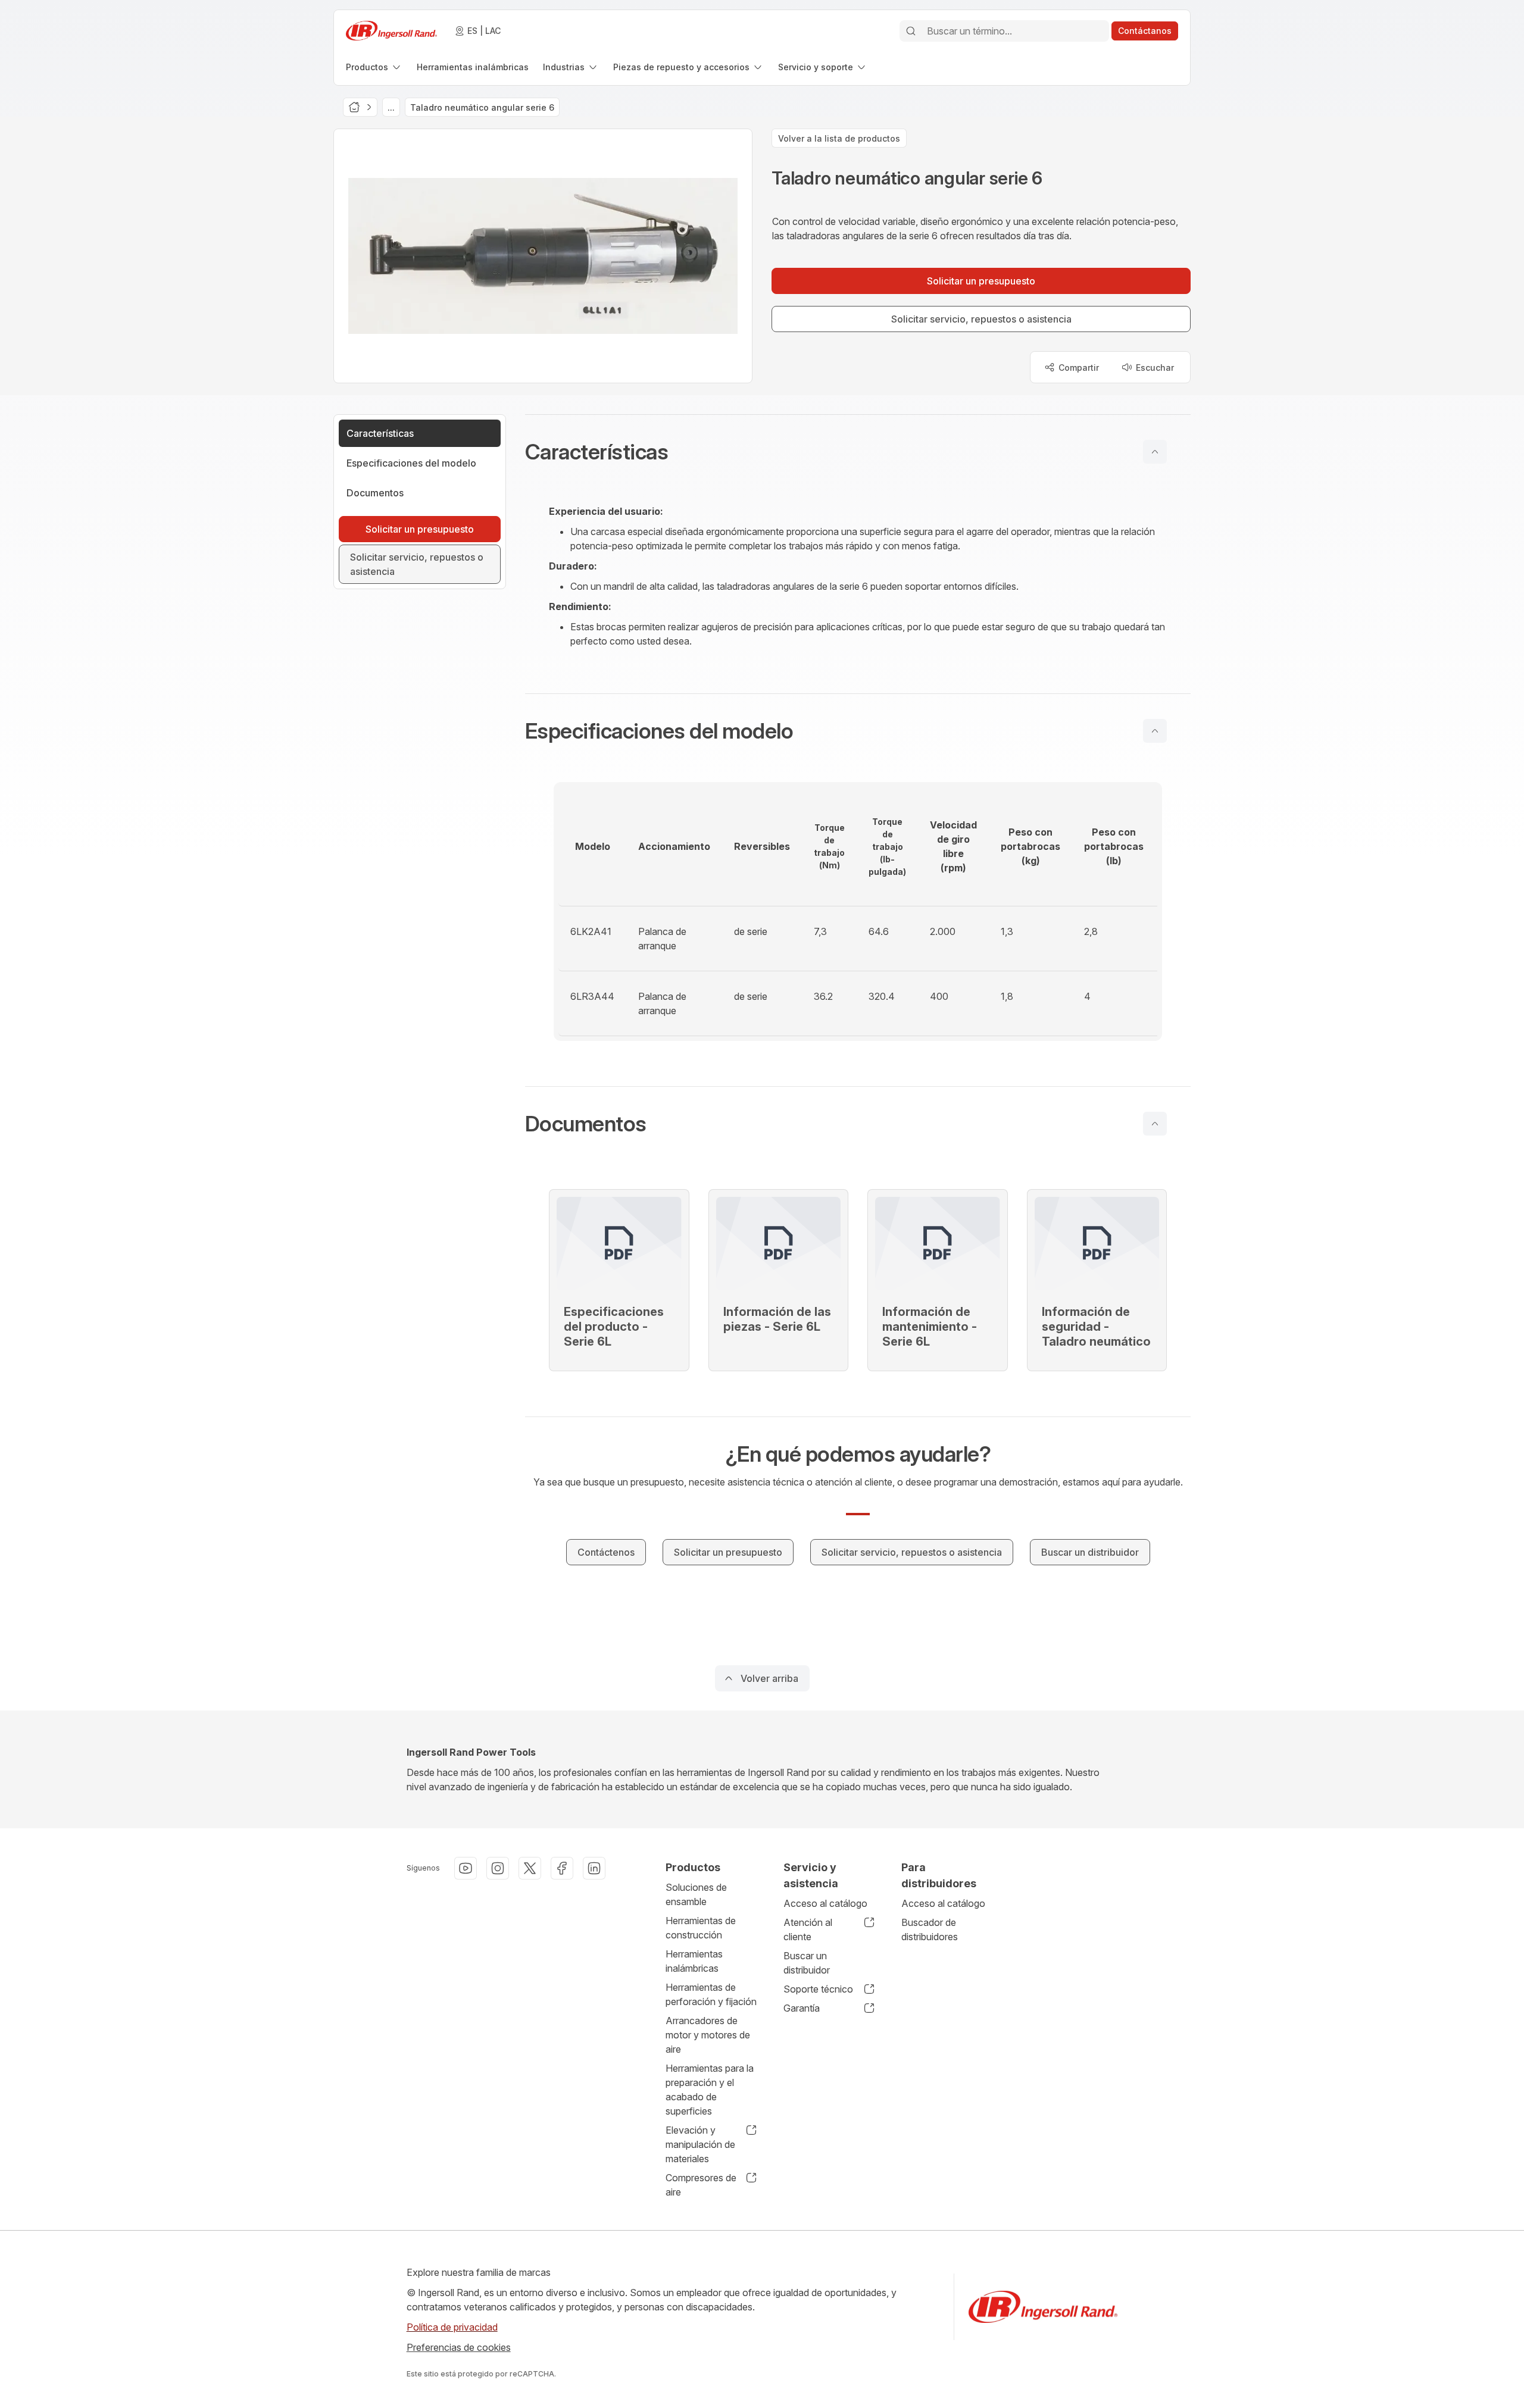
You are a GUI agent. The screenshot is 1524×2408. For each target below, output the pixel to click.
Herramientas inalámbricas (694, 1961)
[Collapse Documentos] (1155, 1124)
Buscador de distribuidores (930, 1929)
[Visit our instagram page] (498, 1868)
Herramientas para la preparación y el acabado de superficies (710, 2090)
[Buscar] (911, 31)
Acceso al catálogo (825, 1903)
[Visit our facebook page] (562, 1868)
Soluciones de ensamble (696, 1894)
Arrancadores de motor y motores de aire (708, 2035)
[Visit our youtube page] (466, 1868)
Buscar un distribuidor (807, 1963)
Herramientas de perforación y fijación (711, 1994)
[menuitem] (374, 67)
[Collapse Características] (1155, 452)
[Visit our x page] (530, 1868)
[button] (858, 452)
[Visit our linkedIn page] (594, 1868)
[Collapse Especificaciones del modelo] (1155, 731)
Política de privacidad (452, 2327)
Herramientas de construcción (701, 1928)
